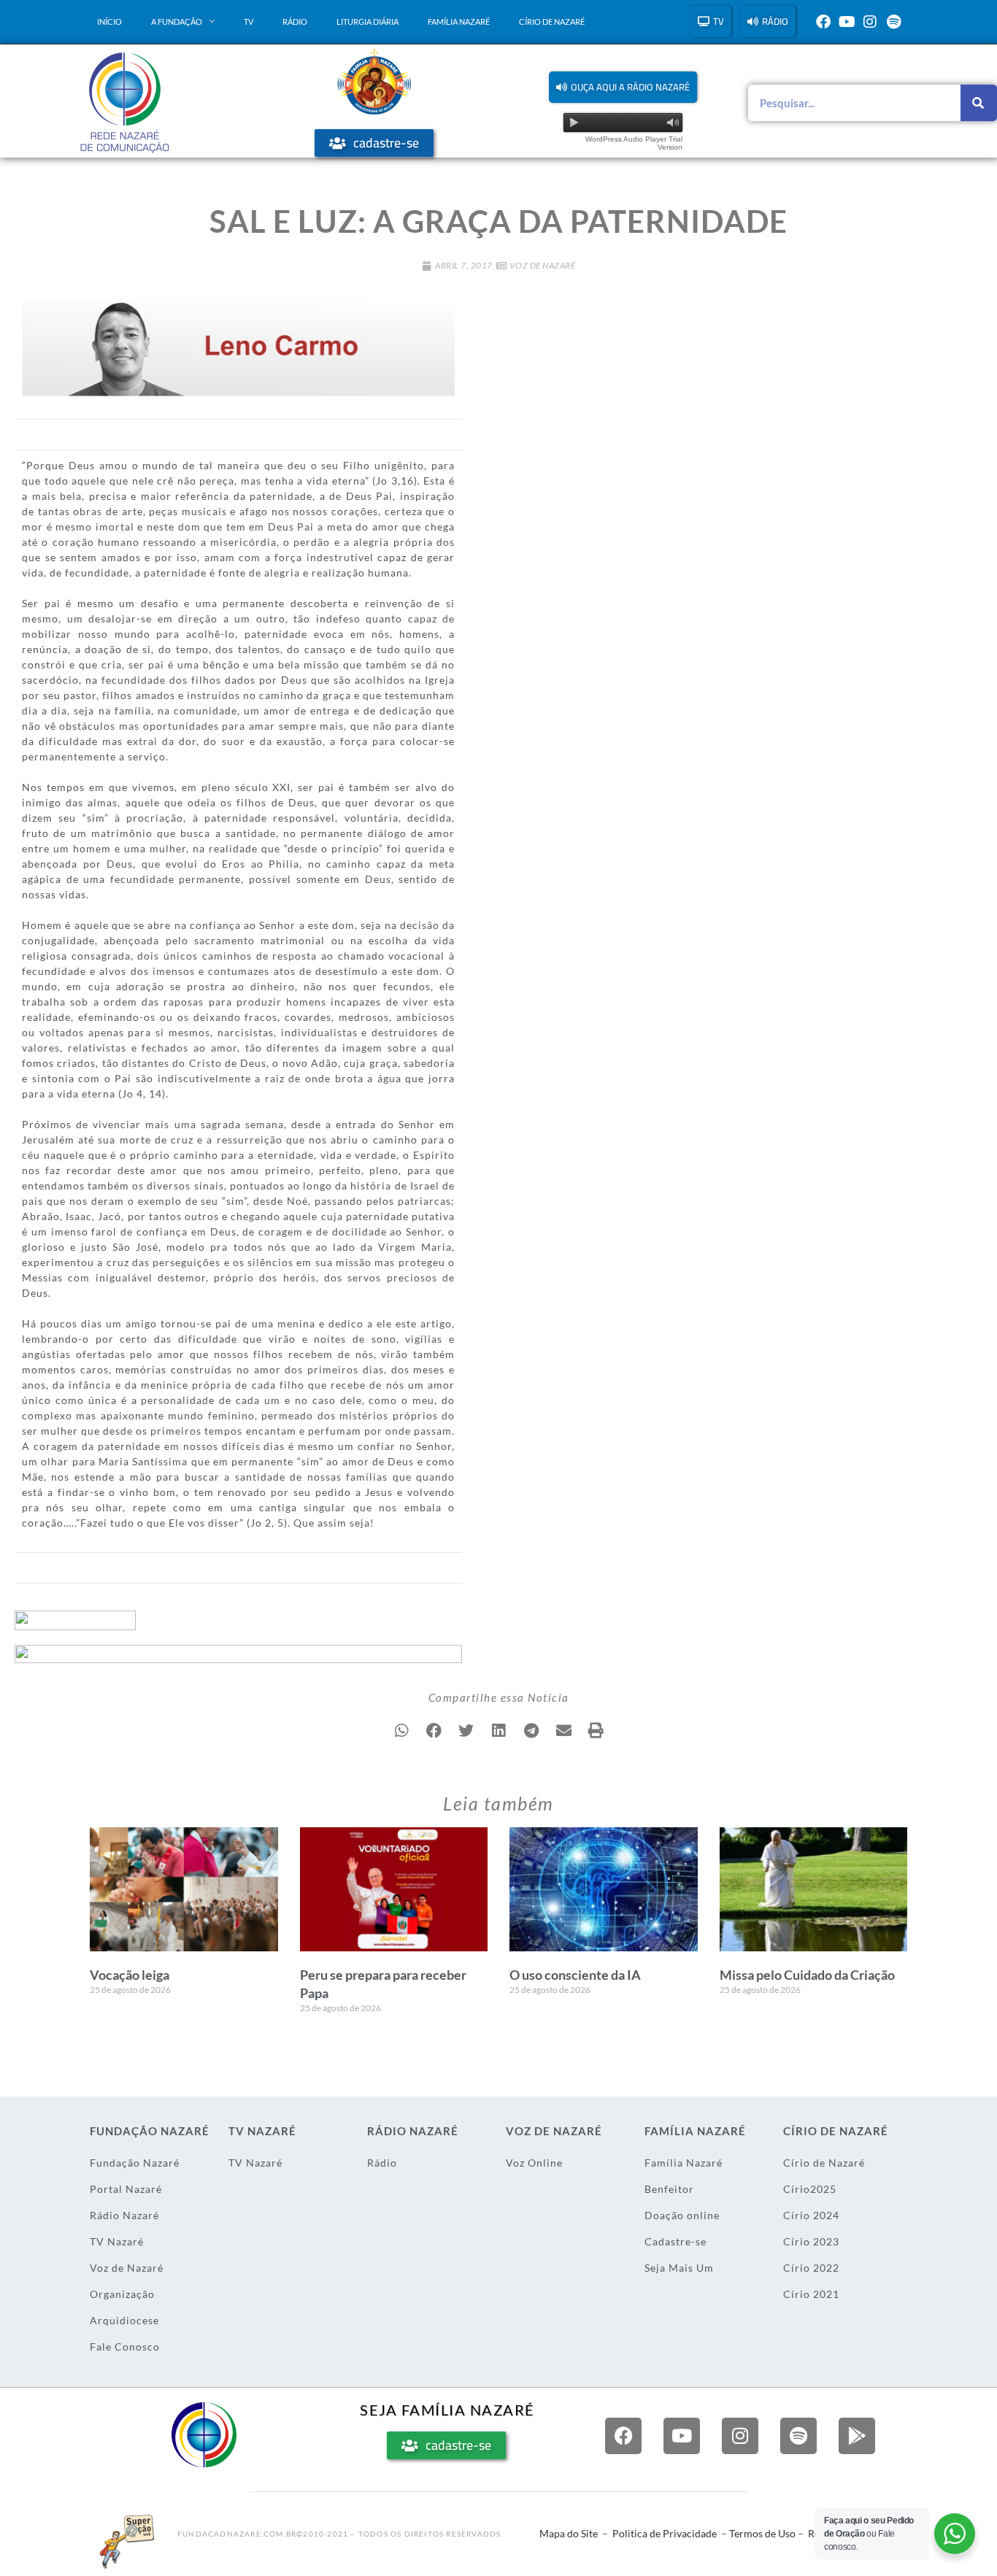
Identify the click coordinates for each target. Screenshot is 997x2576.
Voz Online (534, 2163)
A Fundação (177, 22)
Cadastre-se (675, 2241)
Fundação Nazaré (135, 2163)
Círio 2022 (811, 2268)
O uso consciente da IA (575, 1975)
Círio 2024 (811, 2215)
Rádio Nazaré (124, 2215)
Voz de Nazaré (543, 265)
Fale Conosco (125, 2346)
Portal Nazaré (126, 2189)
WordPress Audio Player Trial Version (634, 143)
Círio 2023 (811, 2241)
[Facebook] (823, 22)
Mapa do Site (569, 2533)
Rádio (295, 22)
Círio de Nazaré (552, 22)
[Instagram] (870, 22)
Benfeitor (669, 2189)
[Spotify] (893, 22)
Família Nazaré (459, 22)
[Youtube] (847, 22)
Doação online (682, 2215)
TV (249, 22)
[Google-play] (857, 2436)
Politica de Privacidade (665, 2533)
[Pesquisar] (979, 103)
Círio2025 (810, 2189)
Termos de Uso (762, 2533)
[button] (623, 87)
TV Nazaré (117, 2241)
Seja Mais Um (679, 2268)
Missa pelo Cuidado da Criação (807, 1975)
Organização (122, 2294)
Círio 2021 (811, 2294)
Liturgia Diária (367, 22)
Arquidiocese (124, 2320)
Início (109, 22)
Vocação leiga (130, 1975)
